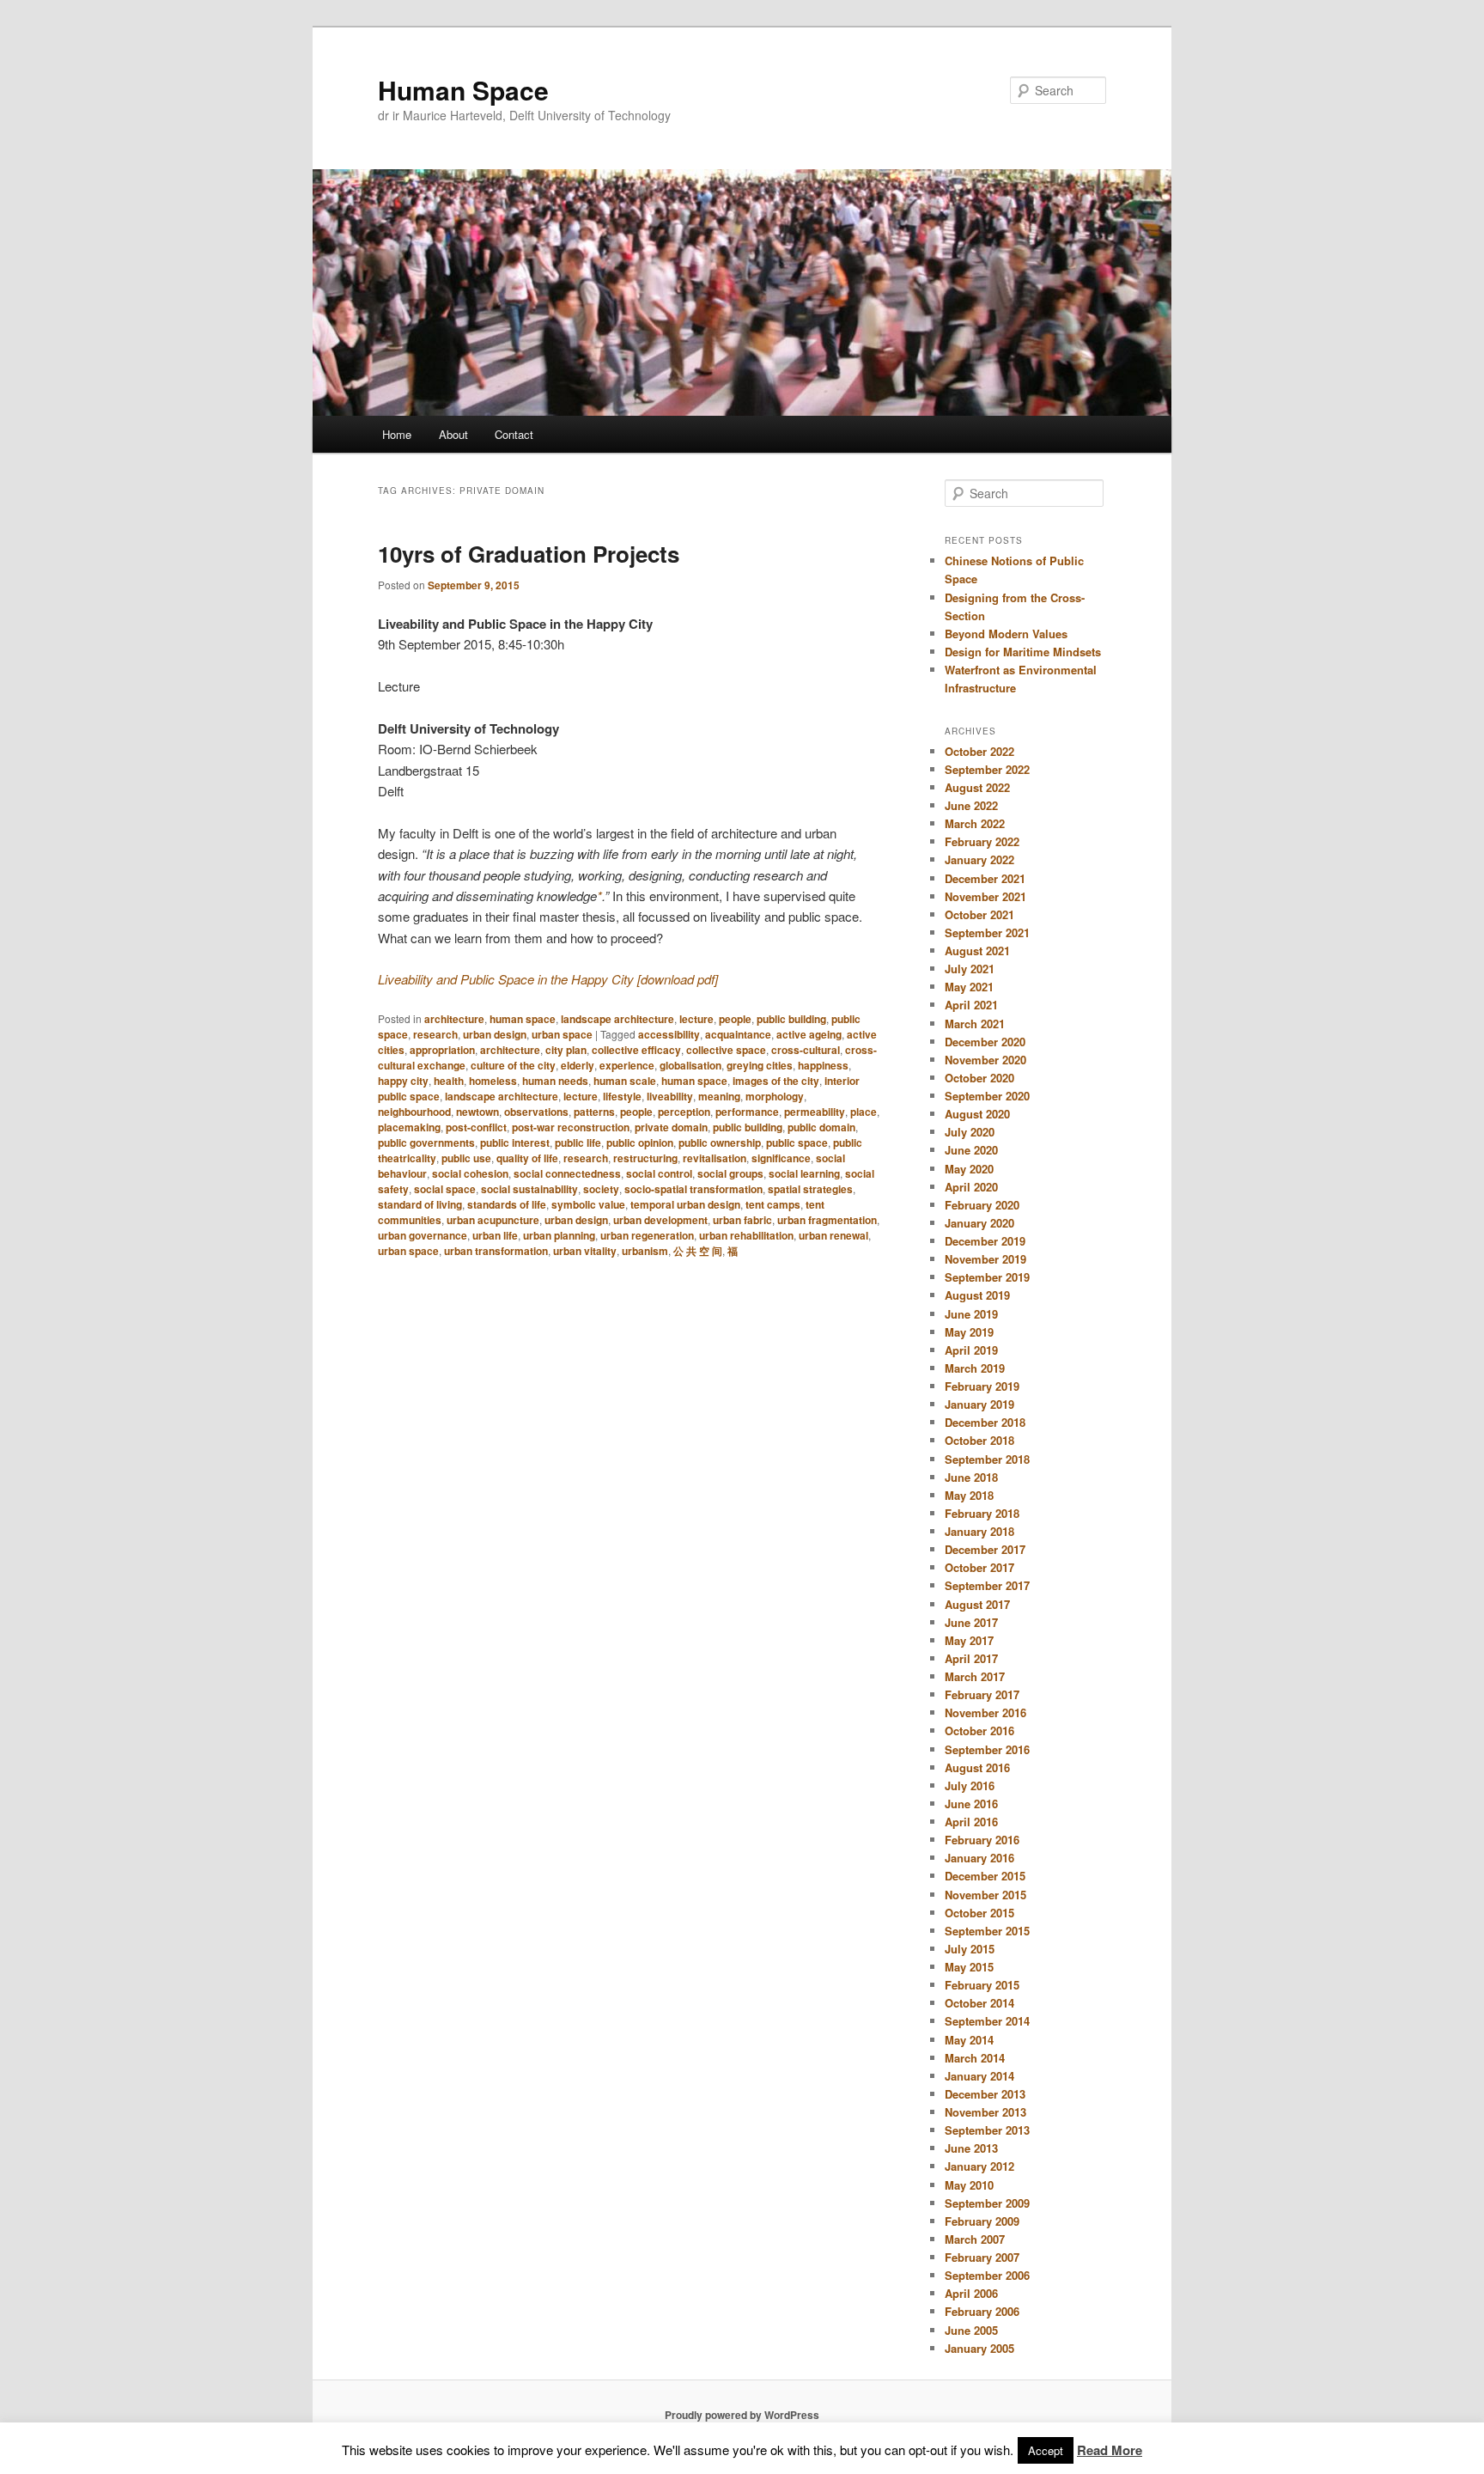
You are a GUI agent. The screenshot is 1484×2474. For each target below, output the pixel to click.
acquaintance (738, 1034)
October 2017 (979, 1567)
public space (797, 1143)
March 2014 (975, 2058)
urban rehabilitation (746, 1235)
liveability (670, 1096)
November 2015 (985, 1895)
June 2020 (971, 1150)
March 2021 (975, 1024)
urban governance (423, 1235)
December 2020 (985, 1042)
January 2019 (979, 1404)
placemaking (409, 1127)
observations (536, 1112)
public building (791, 1019)
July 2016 (970, 1785)
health (449, 1081)
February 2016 (982, 1840)
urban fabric (742, 1220)
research (435, 1034)
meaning (719, 1096)
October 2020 (979, 1078)
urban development (660, 1220)
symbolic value (588, 1204)
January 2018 (979, 1531)
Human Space (463, 90)
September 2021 (987, 932)
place (864, 1112)
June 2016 (971, 1804)
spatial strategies (810, 1189)
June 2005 (971, 2330)
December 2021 (985, 878)
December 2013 (985, 2094)
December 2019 (985, 1241)
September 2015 (987, 1931)
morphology (775, 1096)
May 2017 (969, 1640)
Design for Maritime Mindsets (1023, 652)
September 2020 (987, 1096)
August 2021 (977, 951)
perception (684, 1112)
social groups (730, 1173)
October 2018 (979, 1440)
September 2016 (987, 1749)
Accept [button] (1046, 2450)
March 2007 (975, 2239)
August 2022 (977, 787)
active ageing (809, 1034)
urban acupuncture (493, 1220)
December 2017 (985, 1549)
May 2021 (969, 987)
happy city (403, 1081)
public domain (821, 1127)
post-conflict (476, 1127)
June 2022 (971, 805)
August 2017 (977, 1604)
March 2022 (975, 823)
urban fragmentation (827, 1220)
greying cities (760, 1065)
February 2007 (982, 2257)
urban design (495, 1034)
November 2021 (985, 896)
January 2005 (979, 2348)
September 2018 (987, 1459)
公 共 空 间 (698, 1251)
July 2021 (970, 969)
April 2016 (971, 1822)
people (735, 1019)
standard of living (420, 1204)
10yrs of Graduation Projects (529, 554)
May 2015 (969, 1967)
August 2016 (977, 1767)
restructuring (645, 1158)
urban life (495, 1235)
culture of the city (513, 1065)
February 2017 (982, 1694)
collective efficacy (636, 1050)
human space (523, 1019)
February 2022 (982, 841)
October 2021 (979, 914)
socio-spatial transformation (693, 1189)
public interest (515, 1143)
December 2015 (985, 1876)
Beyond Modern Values (1006, 634)
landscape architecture (617, 1019)
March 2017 (975, 1676)
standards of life (507, 1204)
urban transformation (496, 1251)
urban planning (559, 1235)
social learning (804, 1173)
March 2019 (975, 1368)
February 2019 (982, 1386)
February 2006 (982, 2311)
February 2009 (982, 2221)
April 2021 (971, 1005)
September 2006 (987, 2275)
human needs (555, 1081)
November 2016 (985, 1712)
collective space (726, 1050)
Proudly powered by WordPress (742, 2415)
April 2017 (971, 1658)
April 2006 (971, 2293)
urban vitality (585, 1251)
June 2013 (971, 2148)
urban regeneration (647, 1235)
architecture (454, 1019)
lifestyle (622, 1096)
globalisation (690, 1065)
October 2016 (979, 1731)
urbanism (645, 1251)
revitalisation (715, 1158)
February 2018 (982, 1513)
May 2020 (969, 1169)
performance (747, 1112)
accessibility (669, 1034)
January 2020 (979, 1223)
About (453, 434)
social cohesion (470, 1173)
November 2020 (985, 1060)
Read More (1110, 2450)
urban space (562, 1034)
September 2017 (987, 1585)
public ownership (720, 1143)
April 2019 (971, 1350)
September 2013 (987, 2130)
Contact (514, 434)
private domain (671, 1127)
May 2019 (969, 1332)
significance (781, 1158)
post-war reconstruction (571, 1127)
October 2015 (979, 1913)
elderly (578, 1065)
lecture (696, 1019)
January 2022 (979, 859)
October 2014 (979, 2003)
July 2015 (970, 1949)
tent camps (773, 1204)
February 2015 (982, 1985)
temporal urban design (685, 1204)
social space (445, 1189)
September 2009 (987, 2203)
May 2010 (969, 2185)
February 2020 (982, 1205)
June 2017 (971, 1622)
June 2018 (971, 1477)
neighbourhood (414, 1112)
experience (627, 1065)
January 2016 (979, 1858)
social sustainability (529, 1189)
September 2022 (987, 769)
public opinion (640, 1143)
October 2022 (979, 751)
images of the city (776, 1081)
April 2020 (971, 1187)
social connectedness (567, 1173)
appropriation (442, 1050)
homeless (493, 1081)
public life (578, 1143)
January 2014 (979, 2076)
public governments (426, 1143)
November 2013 (985, 2112)
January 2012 (979, 2166)
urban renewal (833, 1235)
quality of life (527, 1158)
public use (466, 1158)
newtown (477, 1112)
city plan (566, 1050)
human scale (625, 1081)
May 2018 (969, 1495)
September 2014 (987, 2021)
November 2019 (985, 1259)
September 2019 (987, 1277)
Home (397, 434)
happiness (823, 1065)
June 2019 (971, 1314)
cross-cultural (806, 1050)
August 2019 (977, 1295)
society (601, 1189)
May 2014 (969, 2040)
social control (659, 1173)
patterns (594, 1112)
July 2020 (970, 1132)
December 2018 (985, 1422)
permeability (815, 1112)
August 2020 (977, 1114)
